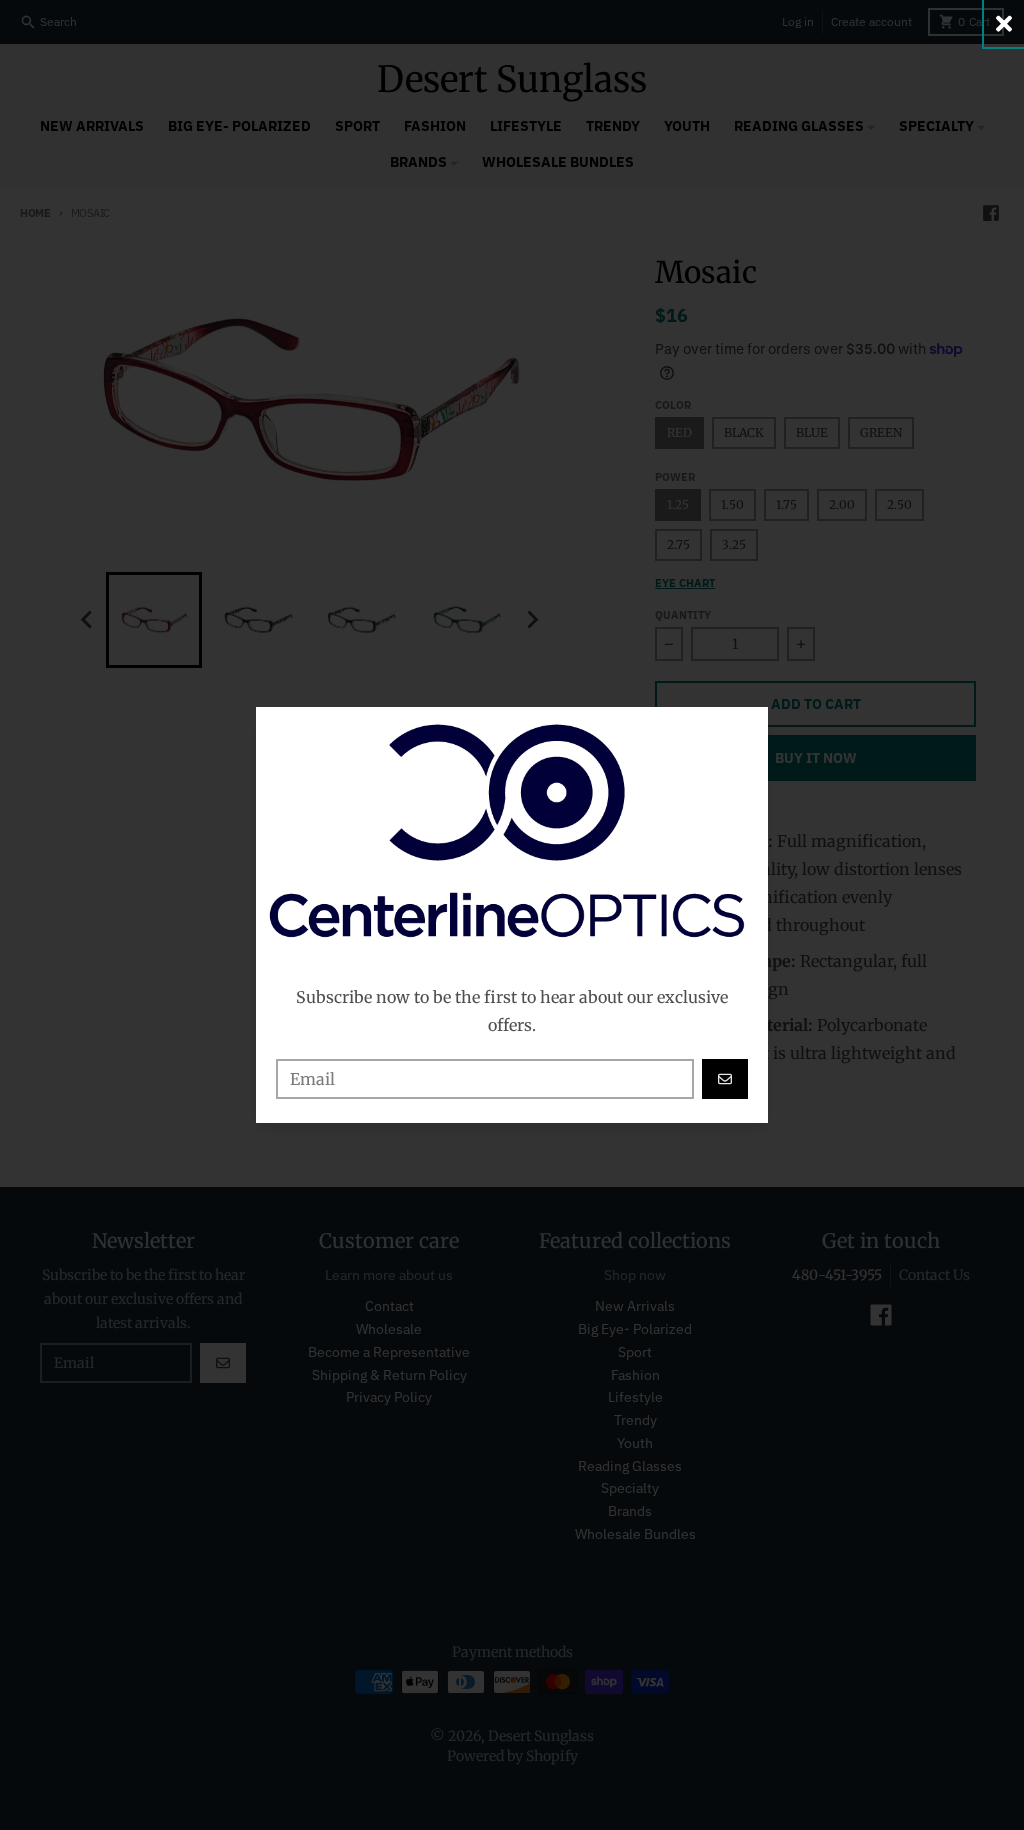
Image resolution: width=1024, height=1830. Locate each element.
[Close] (1004, 23)
